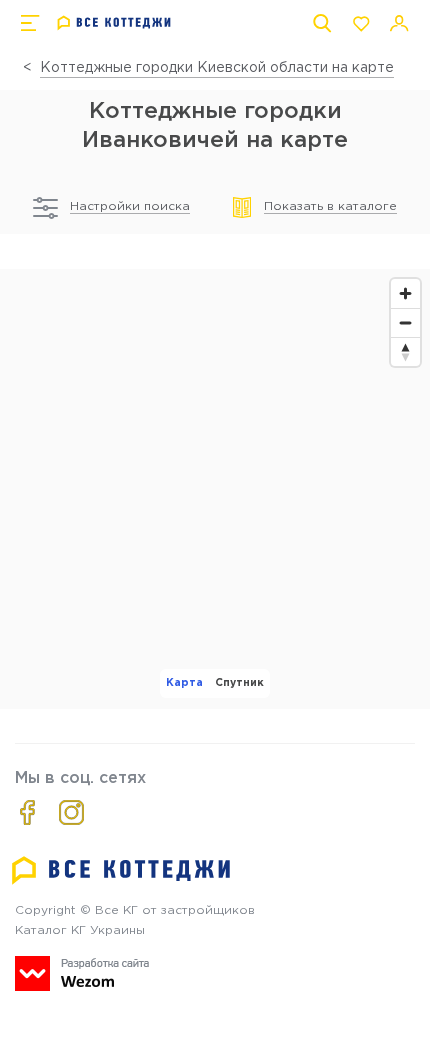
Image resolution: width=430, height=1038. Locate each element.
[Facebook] (27, 812)
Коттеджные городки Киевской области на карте (217, 68)
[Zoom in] (405, 293)
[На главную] (114, 23)
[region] (215, 489)
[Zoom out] (405, 322)
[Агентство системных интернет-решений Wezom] (82, 973)
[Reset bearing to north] (405, 351)
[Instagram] (71, 812)
